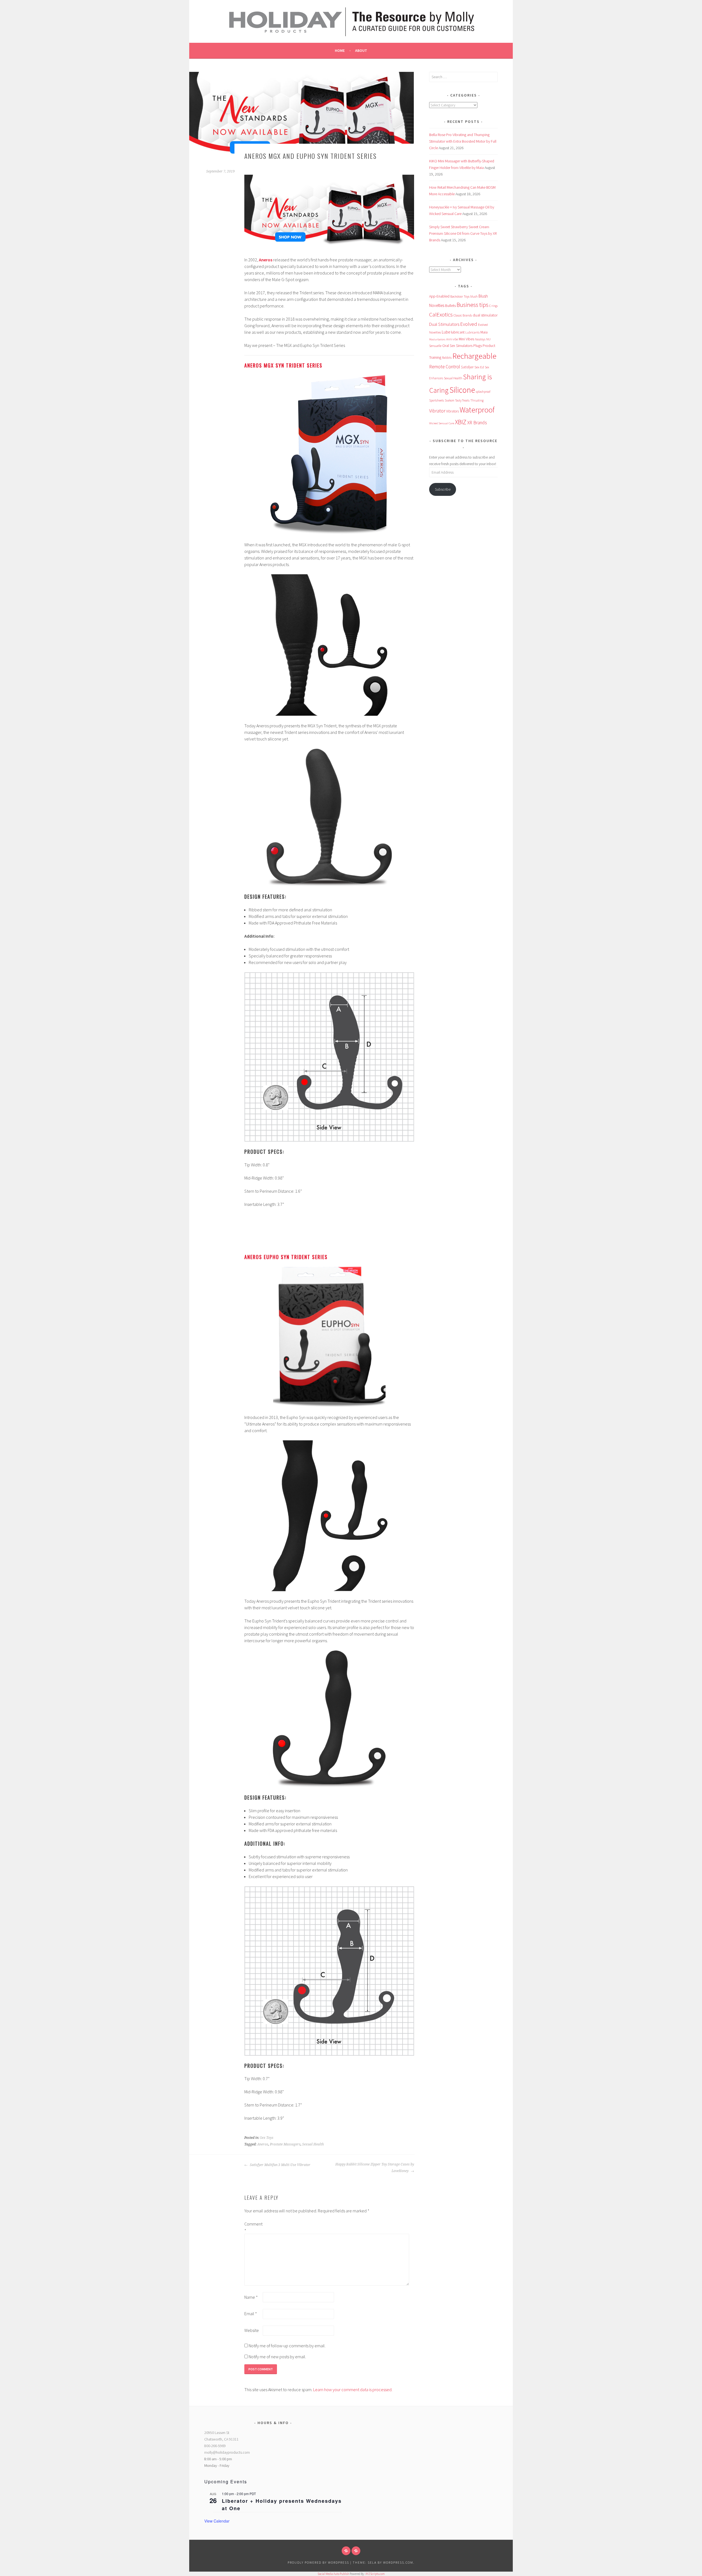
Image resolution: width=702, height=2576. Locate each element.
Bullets (450, 306)
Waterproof (477, 410)
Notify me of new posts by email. (277, 2357)
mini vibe (452, 339)
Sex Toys (267, 2138)
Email (251, 2314)
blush (474, 296)
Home (340, 50)
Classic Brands (463, 315)
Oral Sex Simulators (457, 346)
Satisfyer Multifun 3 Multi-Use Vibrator (280, 2165)
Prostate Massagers (285, 2144)
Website (252, 2330)
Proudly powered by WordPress (318, 2562)
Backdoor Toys (460, 296)
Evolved (469, 324)
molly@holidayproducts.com (227, 2452)
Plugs (478, 346)
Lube (446, 332)
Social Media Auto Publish (333, 2574)
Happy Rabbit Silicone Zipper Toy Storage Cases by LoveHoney (375, 2168)
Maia (484, 332)
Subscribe (443, 489)
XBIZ (461, 422)
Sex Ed (479, 367)
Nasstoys (480, 339)
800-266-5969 (215, 2446)
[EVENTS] (356, 2551)
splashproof (483, 392)
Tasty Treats (462, 400)
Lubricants (472, 332)
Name (251, 2297)
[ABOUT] (346, 2551)
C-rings (493, 306)
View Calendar (217, 2521)
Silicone (462, 390)
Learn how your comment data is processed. (353, 2390)
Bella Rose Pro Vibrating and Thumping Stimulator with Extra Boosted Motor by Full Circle (463, 141)
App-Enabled (439, 296)
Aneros (263, 2144)
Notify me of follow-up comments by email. (287, 2346)
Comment (253, 2227)
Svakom (450, 400)
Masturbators (437, 339)
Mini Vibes (466, 339)
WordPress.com (398, 2562)
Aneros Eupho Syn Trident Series (286, 1257)
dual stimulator (485, 315)
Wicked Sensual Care (442, 423)
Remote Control (445, 367)
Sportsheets (437, 400)
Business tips (472, 305)
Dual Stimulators (444, 324)
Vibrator (437, 411)
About (361, 50)
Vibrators (452, 411)
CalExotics (441, 315)
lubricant (458, 332)
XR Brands (477, 423)
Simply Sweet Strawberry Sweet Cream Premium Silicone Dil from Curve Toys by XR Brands (463, 233)
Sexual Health (313, 2144)
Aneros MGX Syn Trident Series (283, 365)
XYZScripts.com (375, 2574)
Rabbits (447, 358)
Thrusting (477, 400)
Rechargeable (474, 356)
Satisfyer (467, 367)
